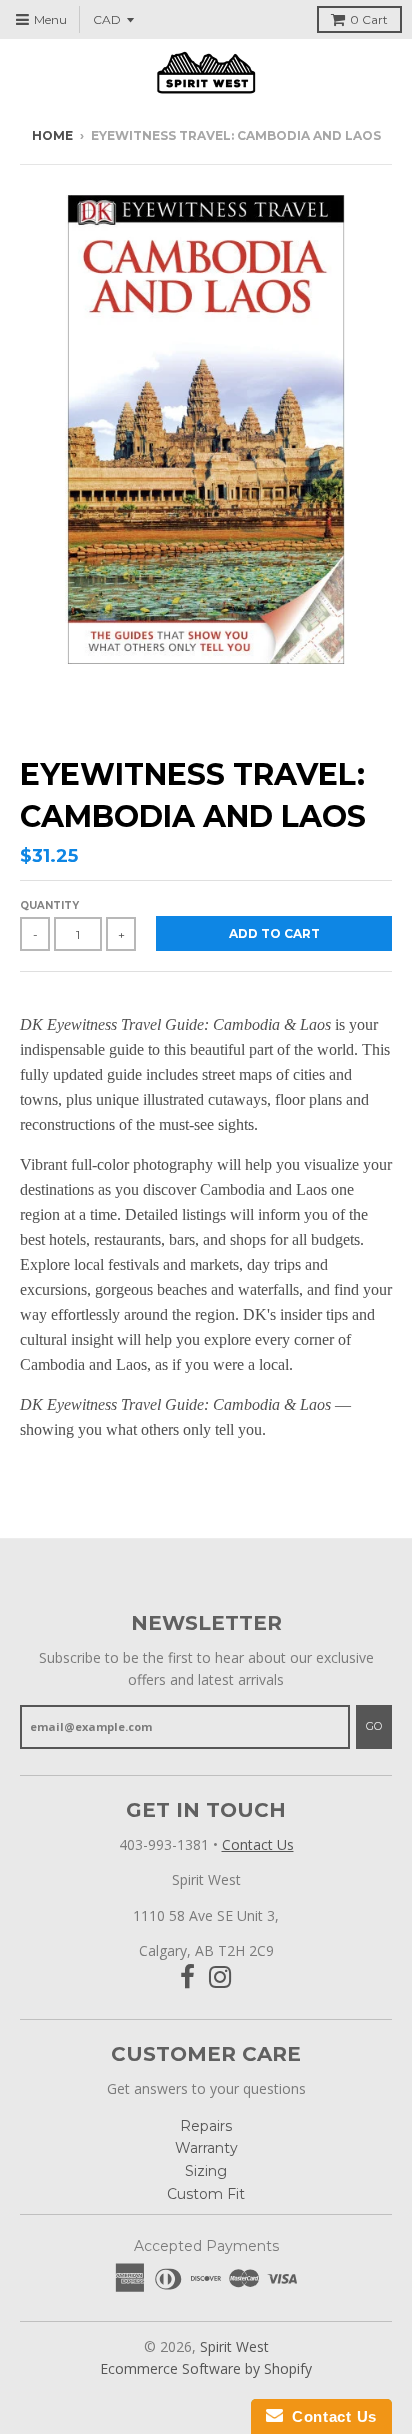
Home (52, 135)
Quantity (49, 905)
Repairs (206, 2126)
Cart (369, 19)
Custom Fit (206, 2194)
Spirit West (234, 2346)
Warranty (206, 2148)
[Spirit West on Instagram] (220, 1977)
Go (374, 1726)
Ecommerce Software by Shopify (206, 2368)
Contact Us (258, 1844)
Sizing (206, 2171)
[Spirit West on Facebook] (187, 1977)
